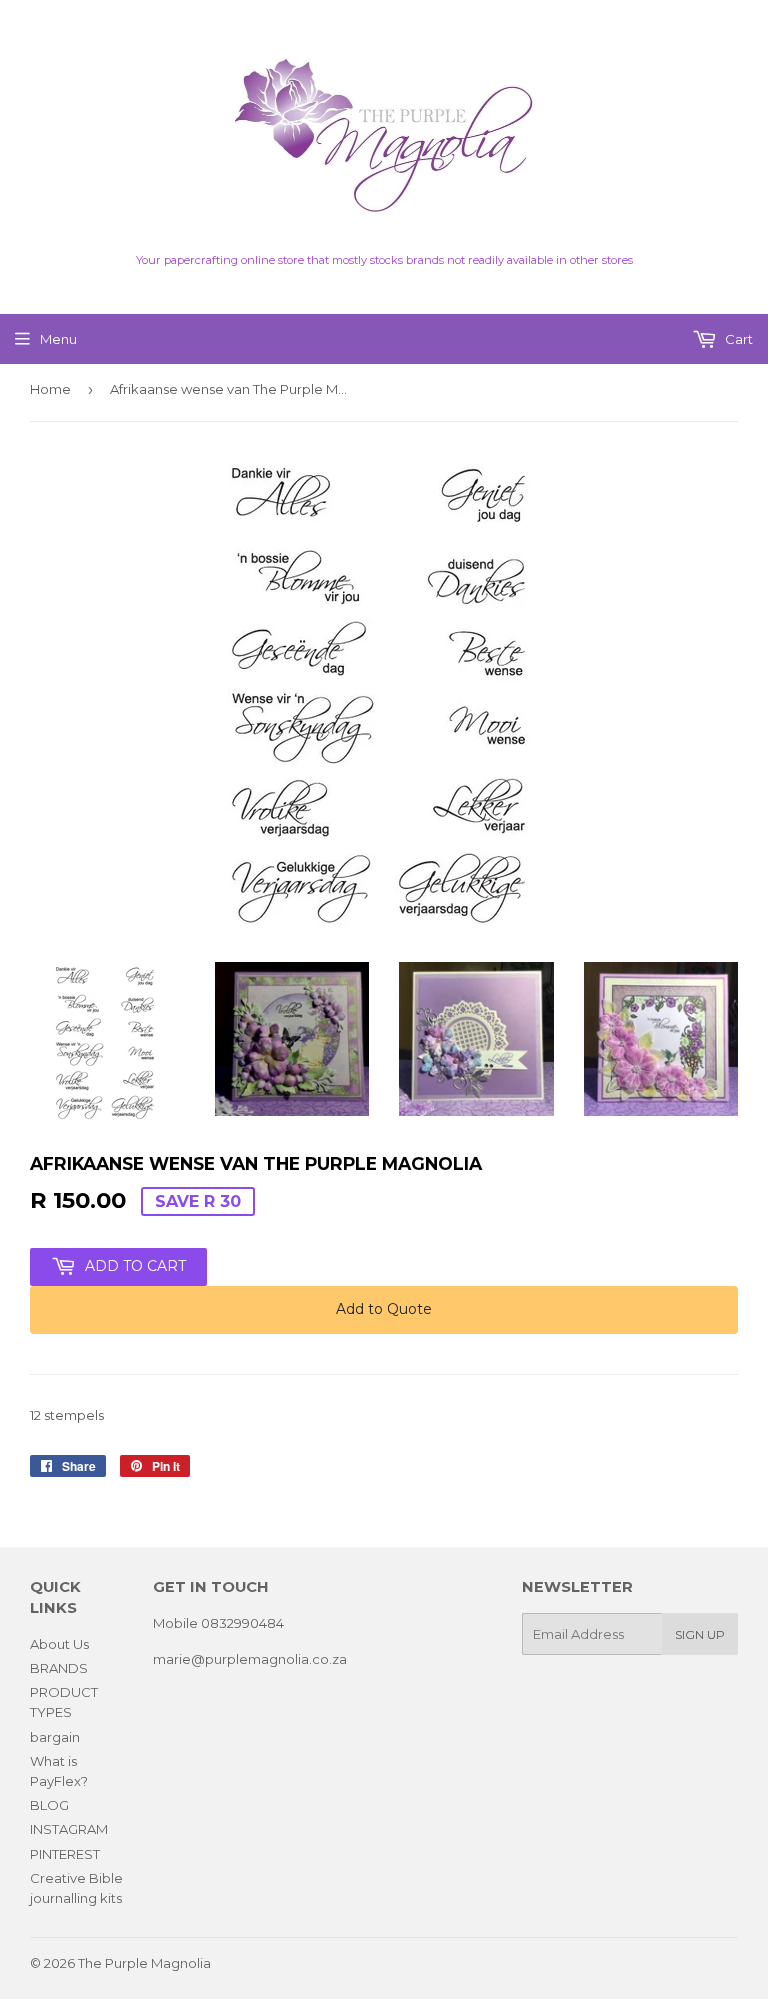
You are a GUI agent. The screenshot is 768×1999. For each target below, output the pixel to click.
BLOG (49, 1805)
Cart (737, 339)
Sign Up (700, 1634)
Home (50, 389)
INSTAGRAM (69, 1829)
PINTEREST (65, 1854)
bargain (55, 1737)
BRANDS (59, 1668)
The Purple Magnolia (144, 1963)
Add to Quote (384, 1309)
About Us (59, 1644)
